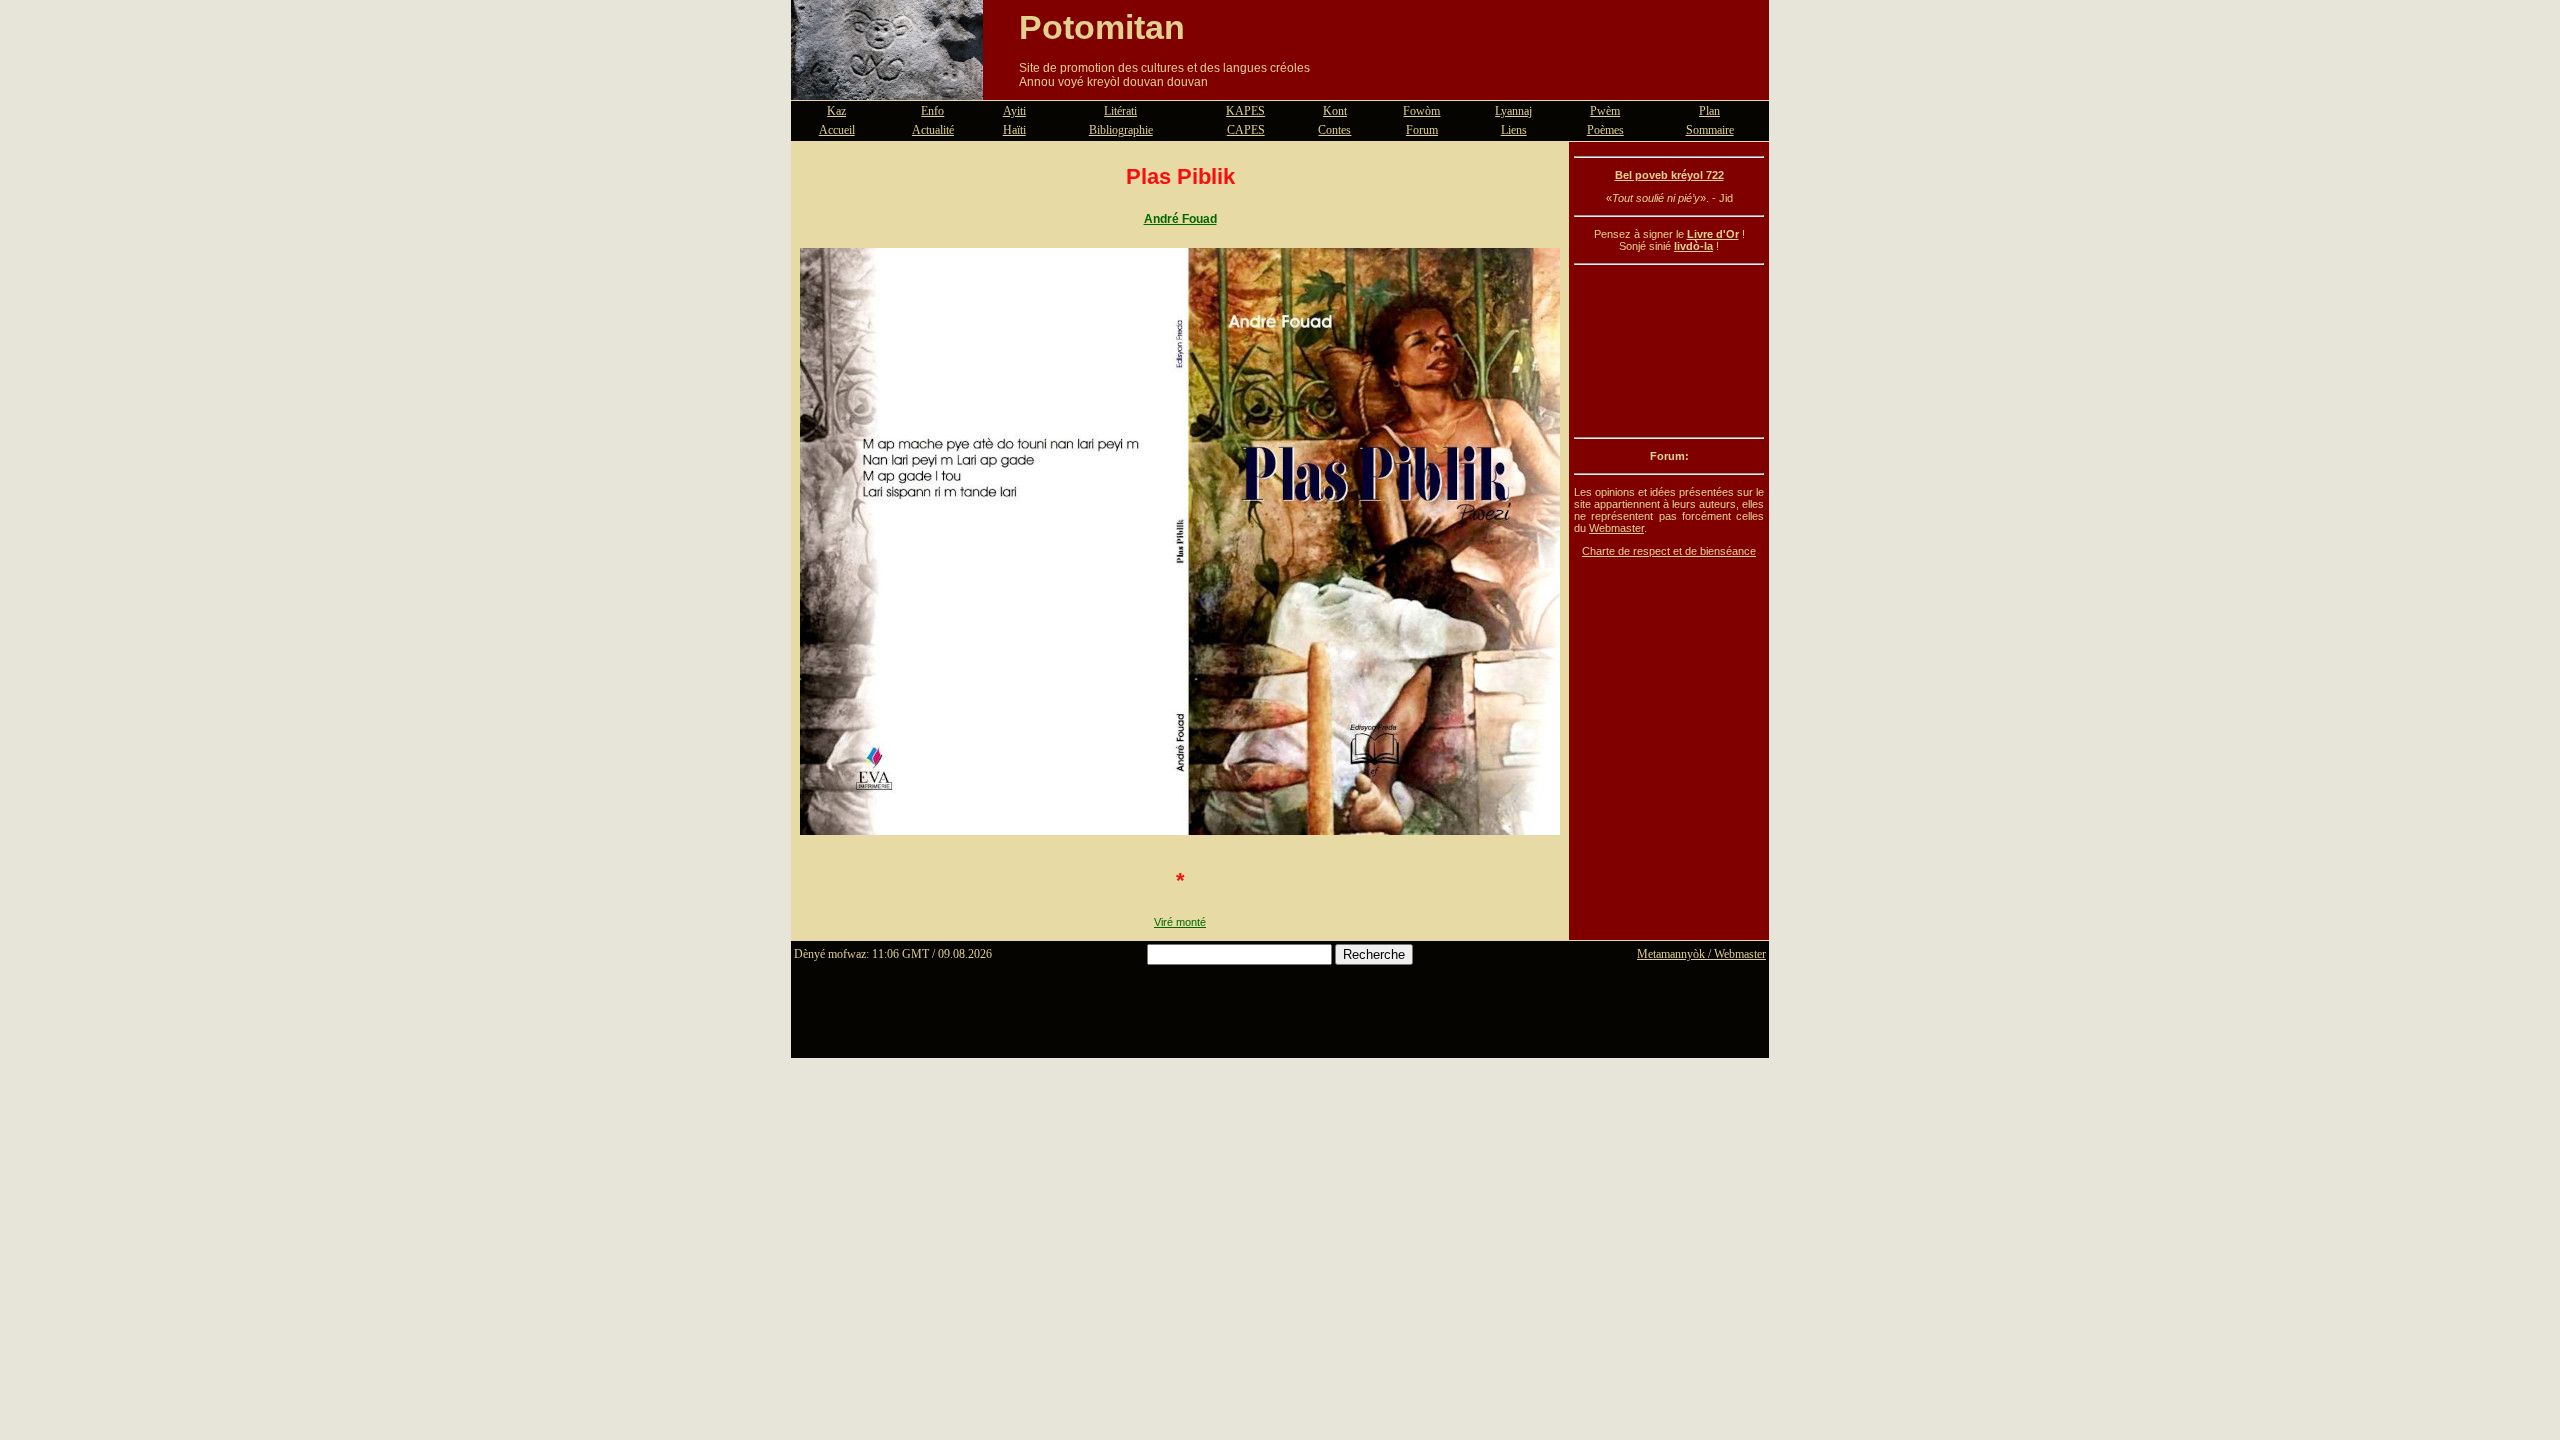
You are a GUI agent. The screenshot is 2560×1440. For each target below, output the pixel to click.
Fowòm (1421, 111)
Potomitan (1102, 27)
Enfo (932, 111)
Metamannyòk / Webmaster (1701, 954)
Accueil (837, 130)
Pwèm (1605, 111)
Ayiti (1014, 111)
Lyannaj (1513, 111)
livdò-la (1693, 246)
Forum (1422, 130)
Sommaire (1710, 130)
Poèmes (1605, 130)
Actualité (933, 130)
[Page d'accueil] (887, 88)
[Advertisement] (1669, 351)
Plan (1709, 111)
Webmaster (1616, 528)
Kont (1335, 111)
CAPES (1246, 130)
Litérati (1120, 111)
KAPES (1245, 111)
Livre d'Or (1713, 234)
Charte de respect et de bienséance (1669, 551)
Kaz (836, 111)
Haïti (1014, 130)
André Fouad (1180, 219)
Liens (1514, 130)
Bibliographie (1121, 130)
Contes (1334, 130)
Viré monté (1180, 922)
